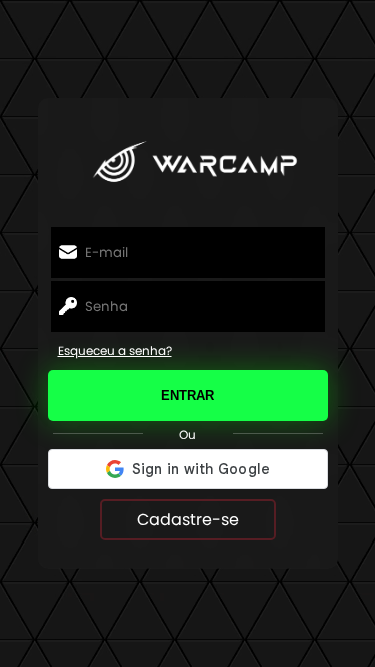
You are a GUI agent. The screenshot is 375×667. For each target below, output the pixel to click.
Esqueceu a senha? (115, 350)
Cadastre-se (188, 519)
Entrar (187, 395)
